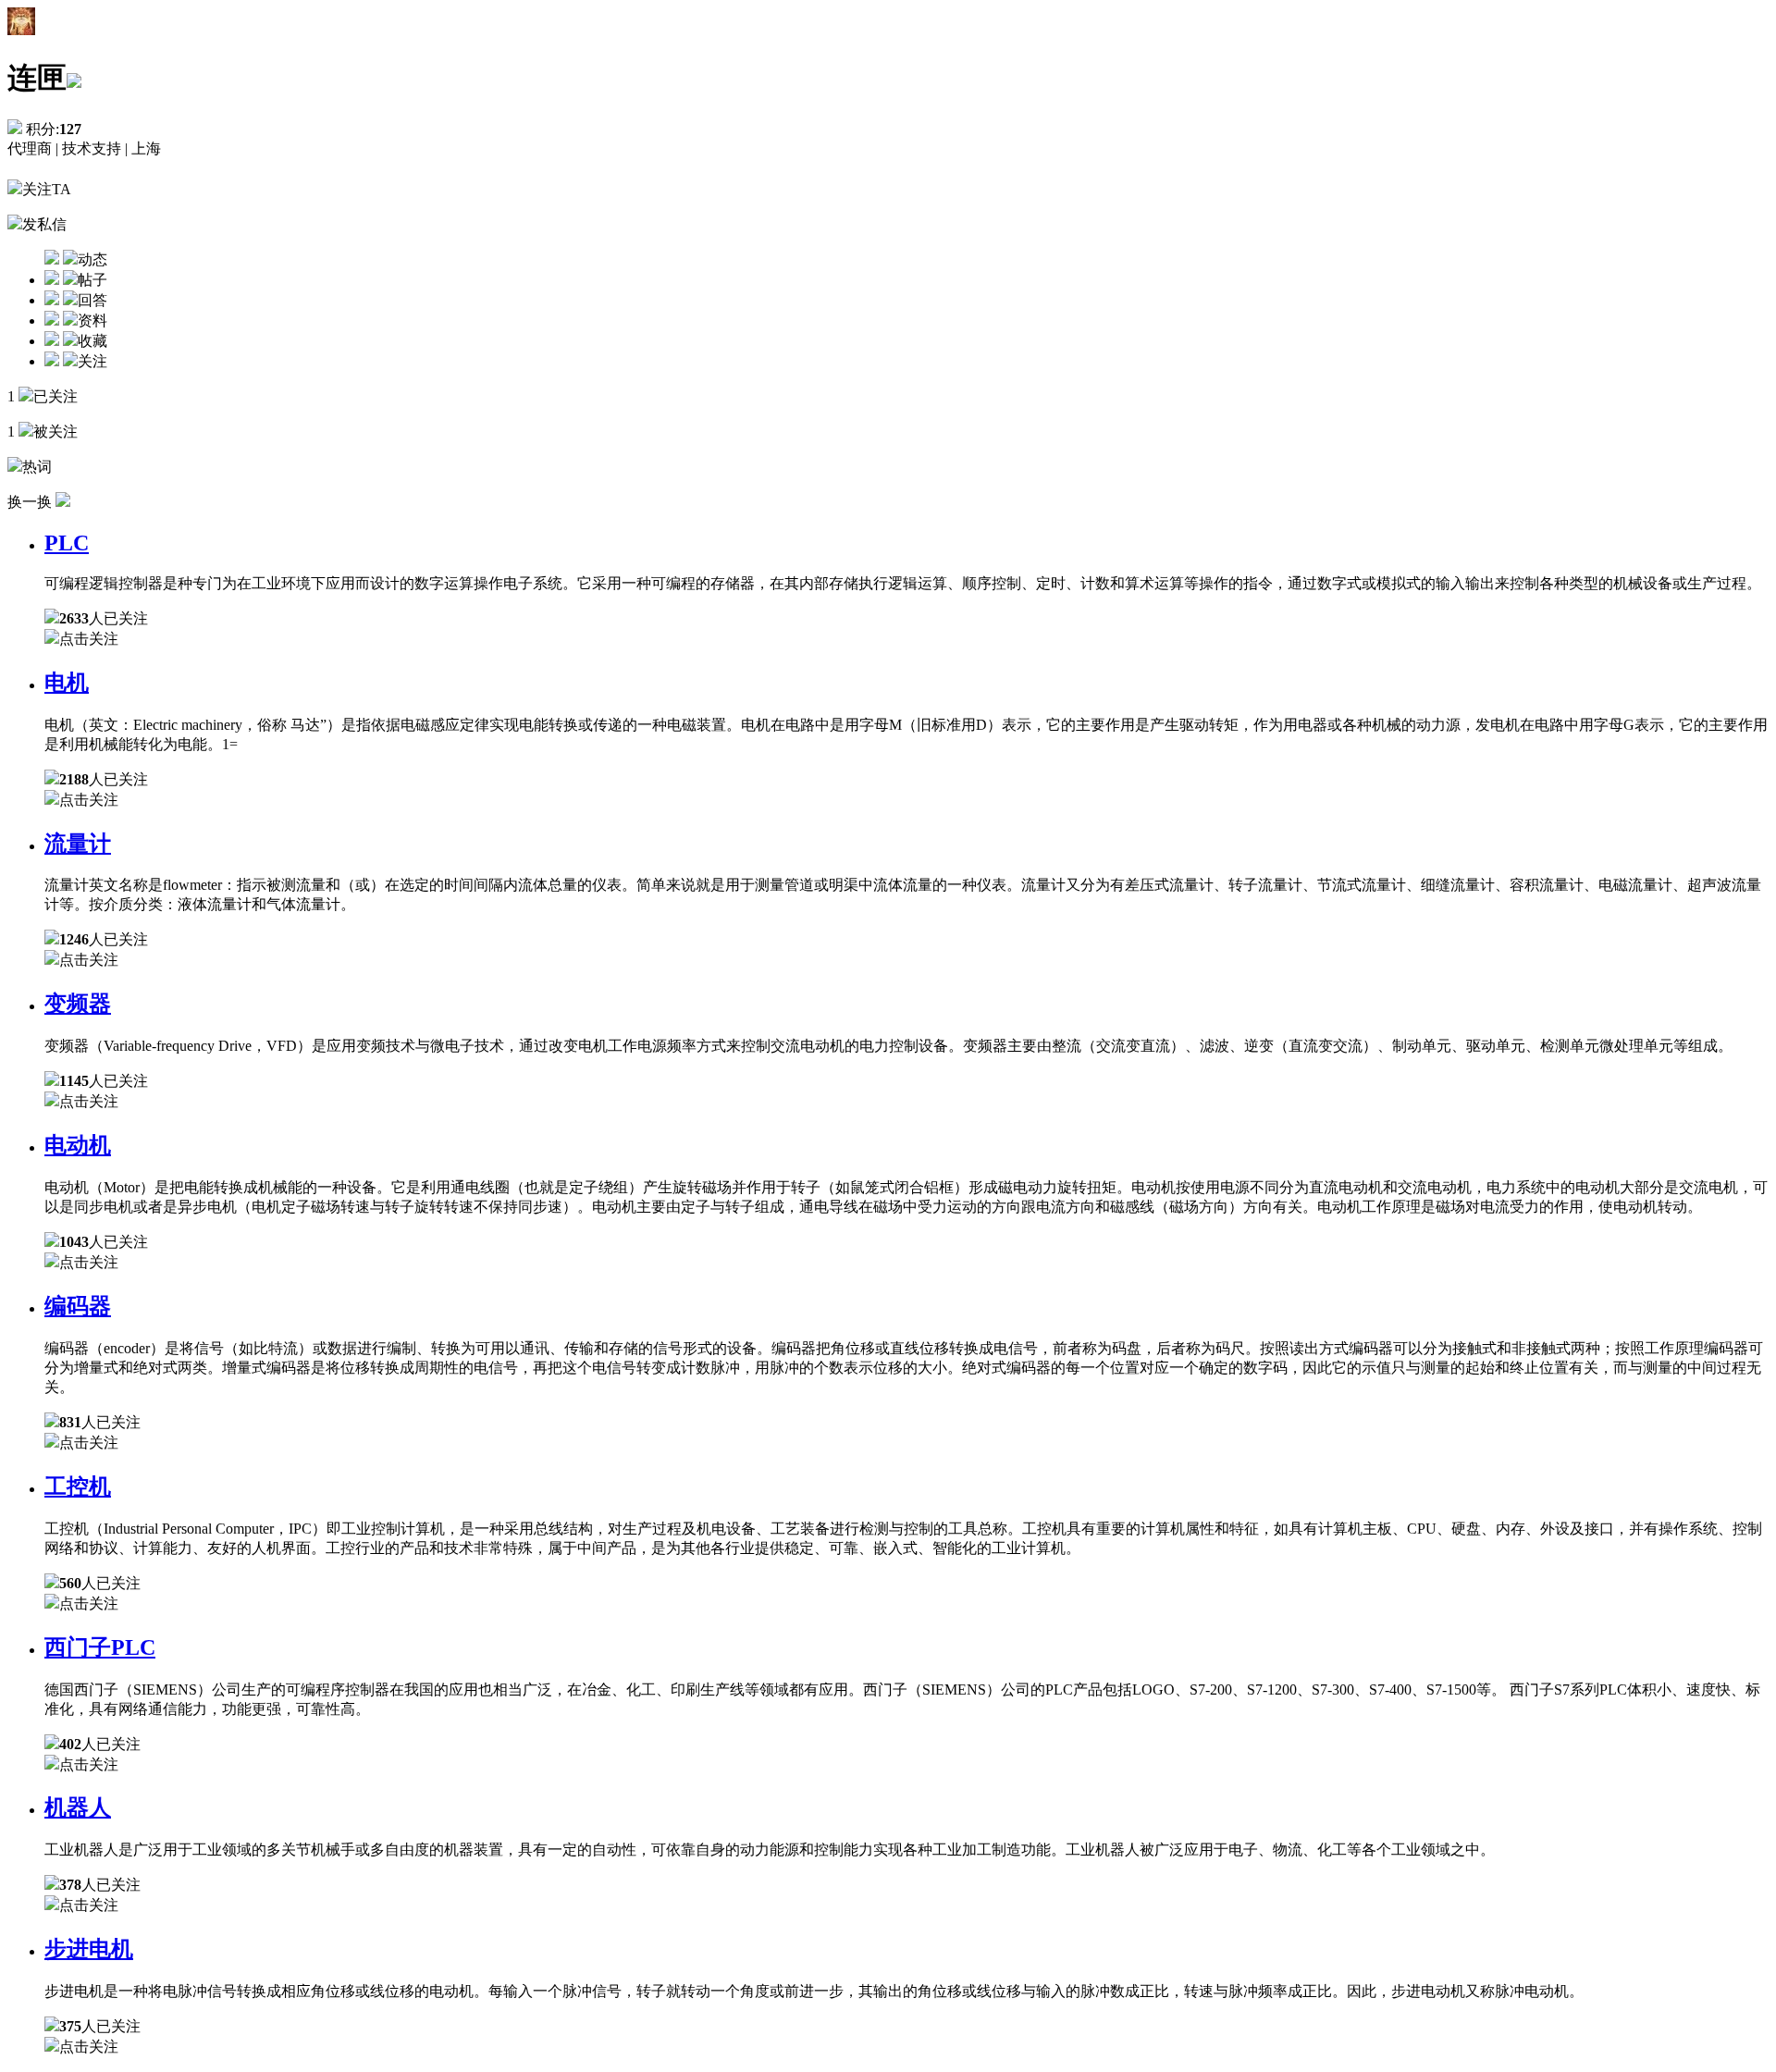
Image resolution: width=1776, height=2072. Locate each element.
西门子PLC (100, 1647)
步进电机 (89, 1949)
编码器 (78, 1306)
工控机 (78, 1486)
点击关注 (89, 639)
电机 (67, 683)
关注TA (47, 189)
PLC (67, 543)
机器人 (78, 1807)
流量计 (78, 844)
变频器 (78, 1004)
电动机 (78, 1145)
